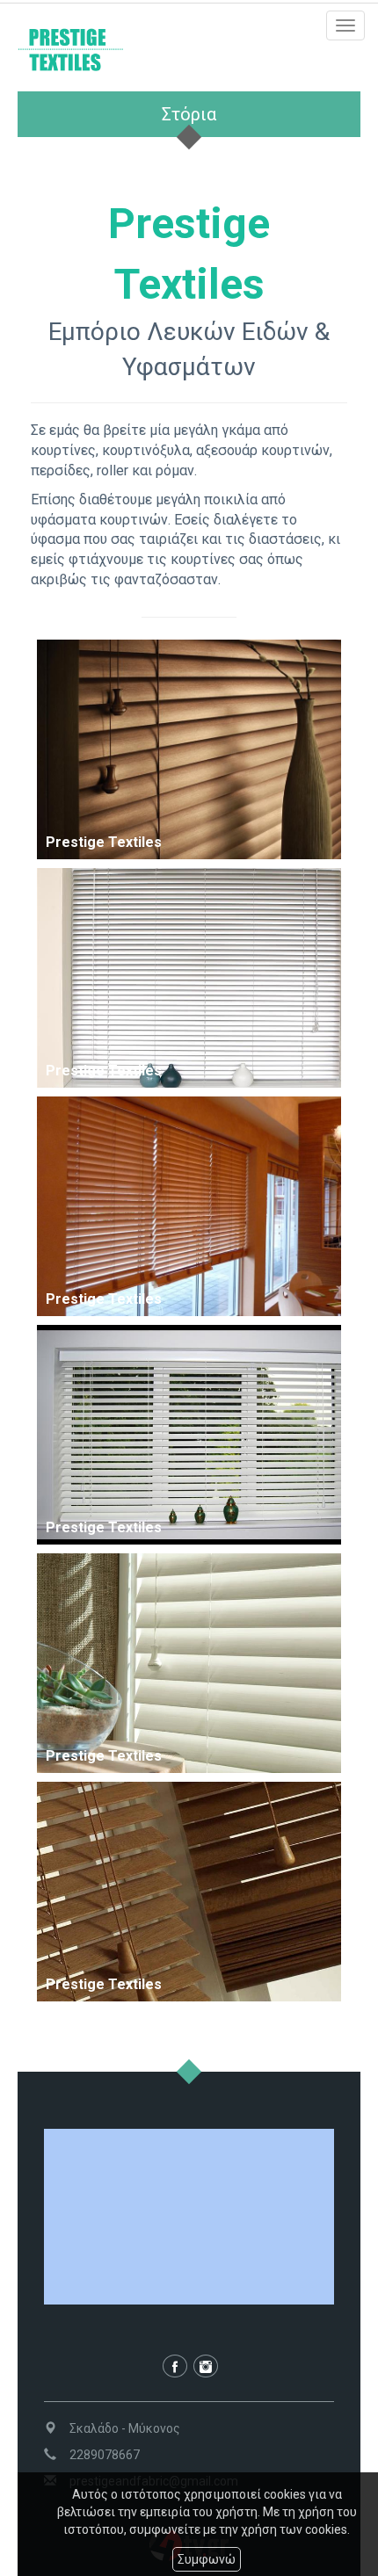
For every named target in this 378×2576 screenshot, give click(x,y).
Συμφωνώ (207, 2559)
